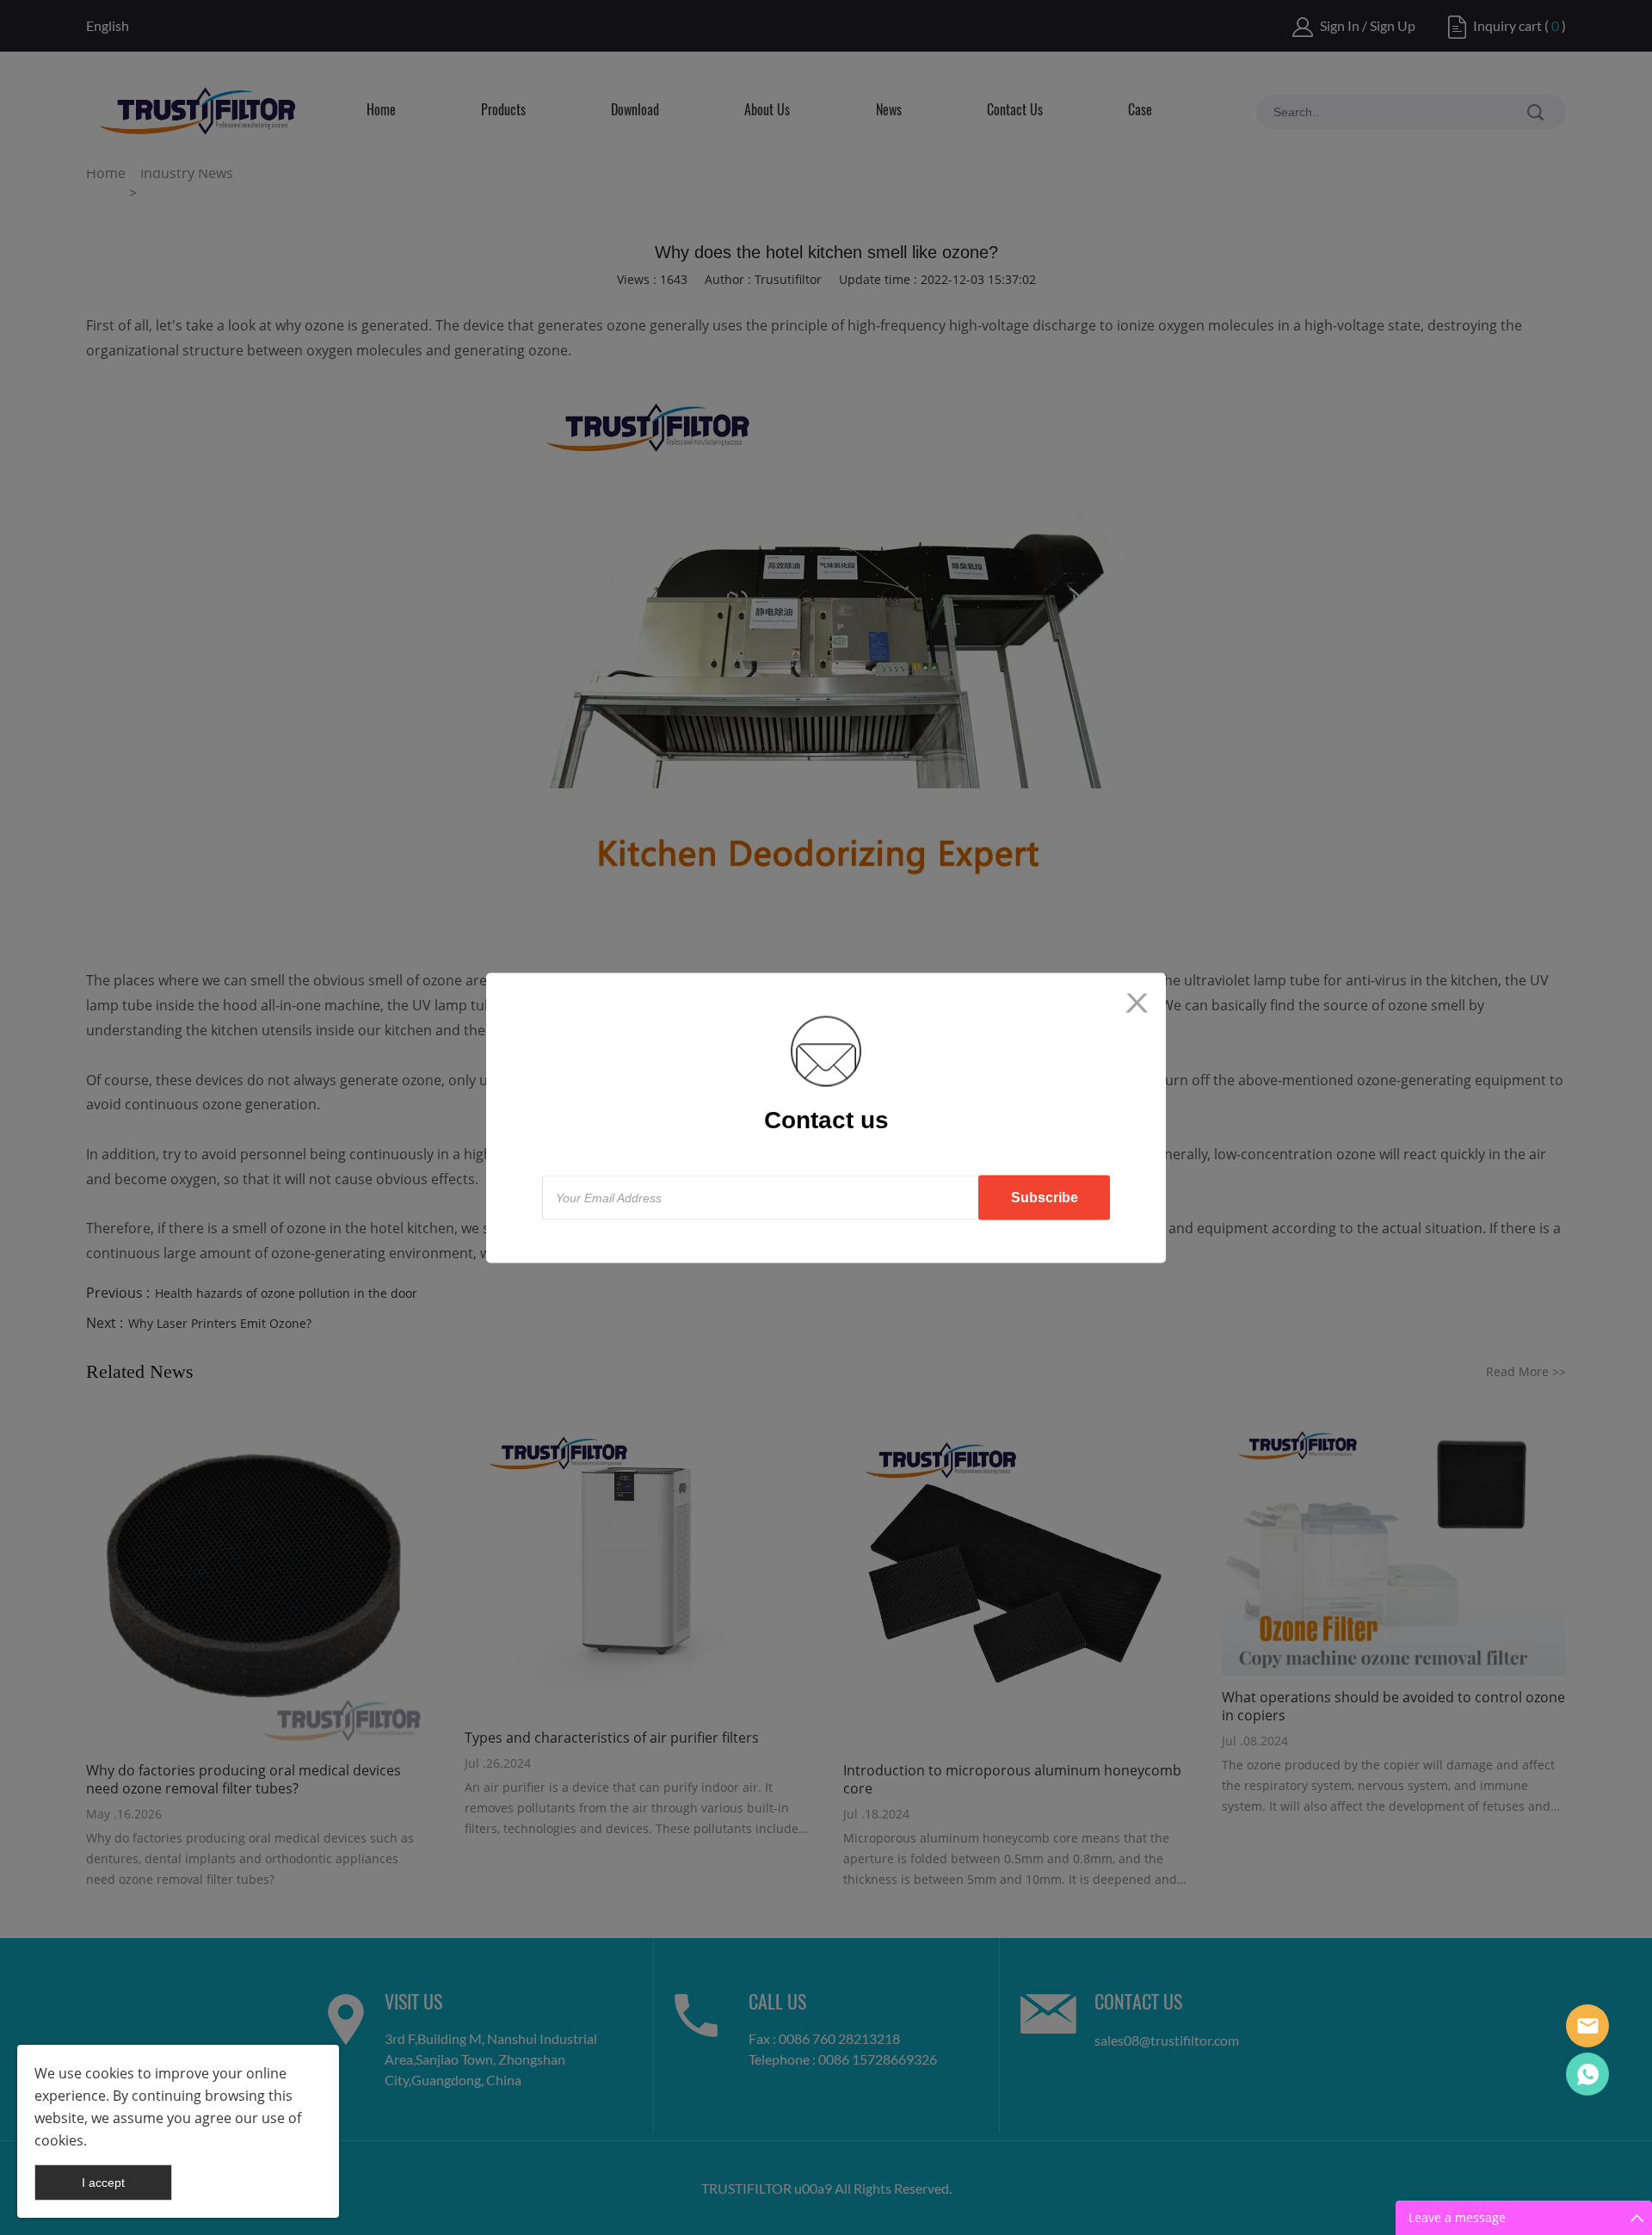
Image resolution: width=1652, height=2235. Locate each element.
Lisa (1587, 2026)
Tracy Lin (1587, 2074)
